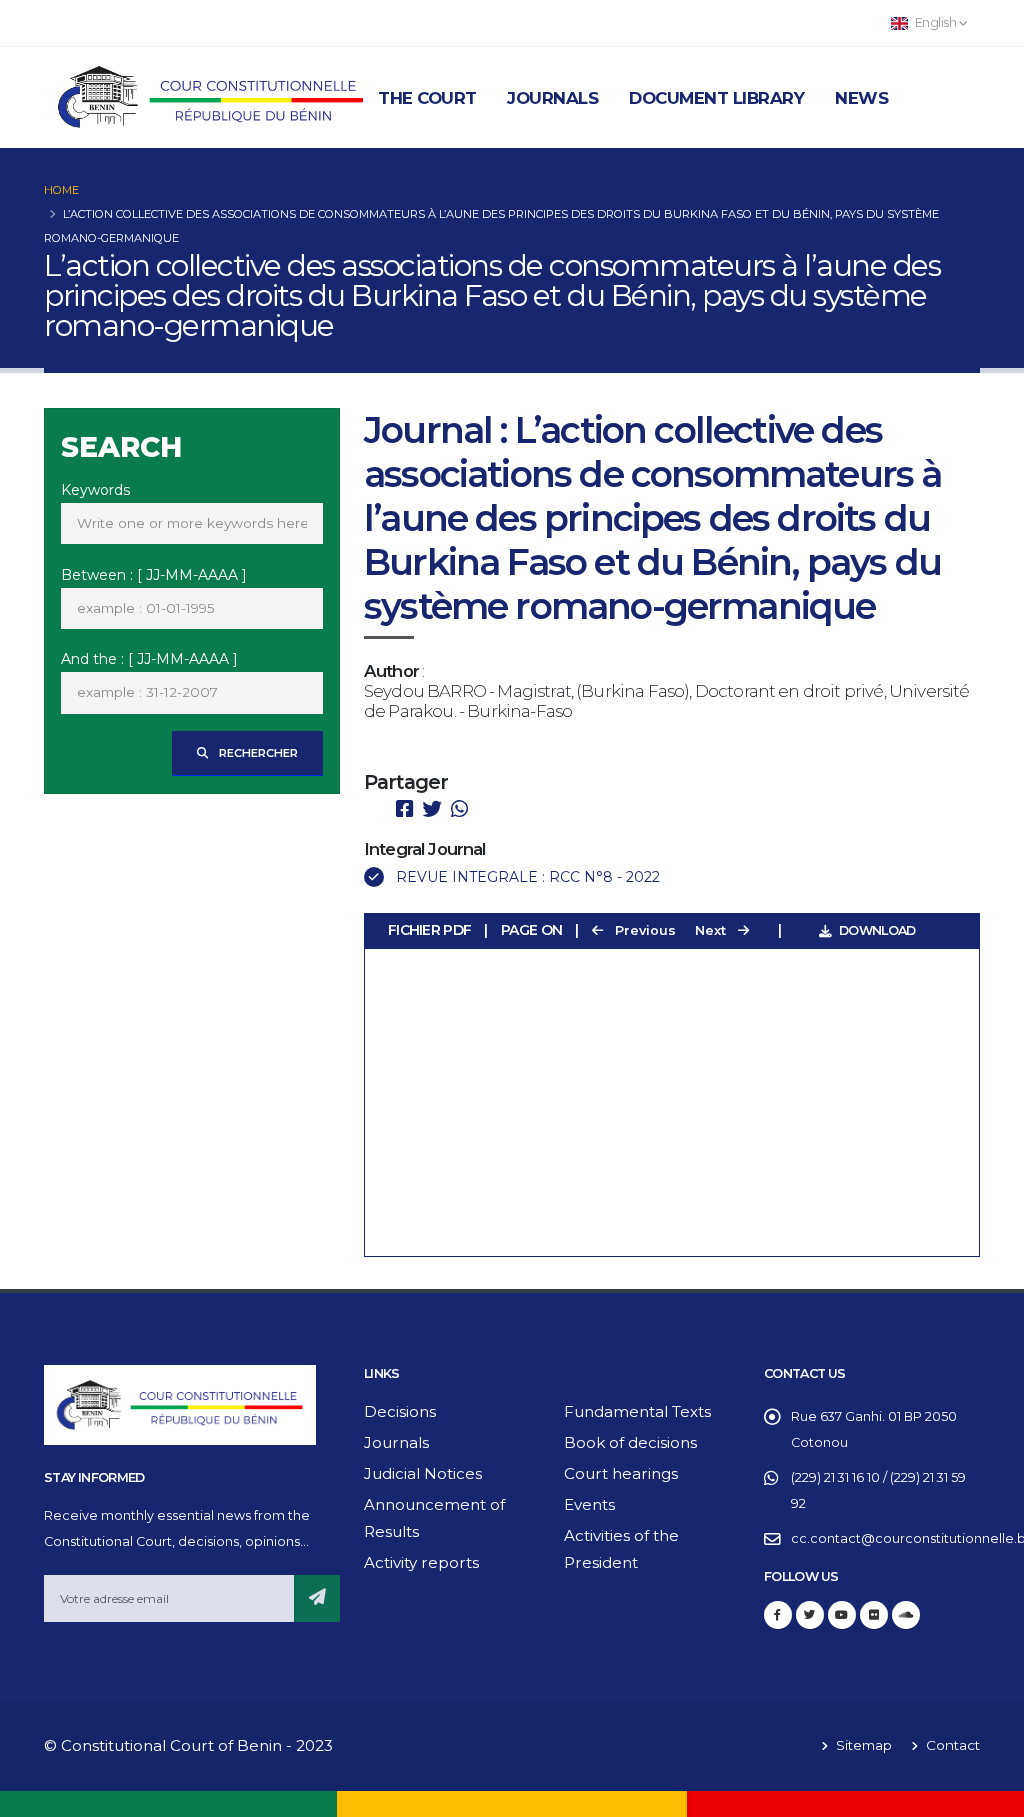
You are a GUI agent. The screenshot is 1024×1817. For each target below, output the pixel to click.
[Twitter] (810, 1615)
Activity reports (421, 1562)
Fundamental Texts (637, 1411)
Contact (419, 198)
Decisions (400, 1411)
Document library (716, 98)
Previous (643, 930)
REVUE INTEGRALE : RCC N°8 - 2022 (528, 877)
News (861, 98)
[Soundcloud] (906, 1615)
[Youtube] (842, 1615)
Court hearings (621, 1473)
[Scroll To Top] (989, 1794)
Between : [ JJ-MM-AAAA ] (154, 575)
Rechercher (257, 753)
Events (589, 1504)
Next (712, 930)
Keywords (95, 490)
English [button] (935, 22)
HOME (61, 190)
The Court (427, 98)
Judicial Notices (423, 1473)
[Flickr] (874, 1615)
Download (877, 930)
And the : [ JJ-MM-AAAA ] (149, 659)
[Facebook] (778, 1615)
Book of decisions (630, 1442)
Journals (552, 98)
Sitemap (862, 1745)
